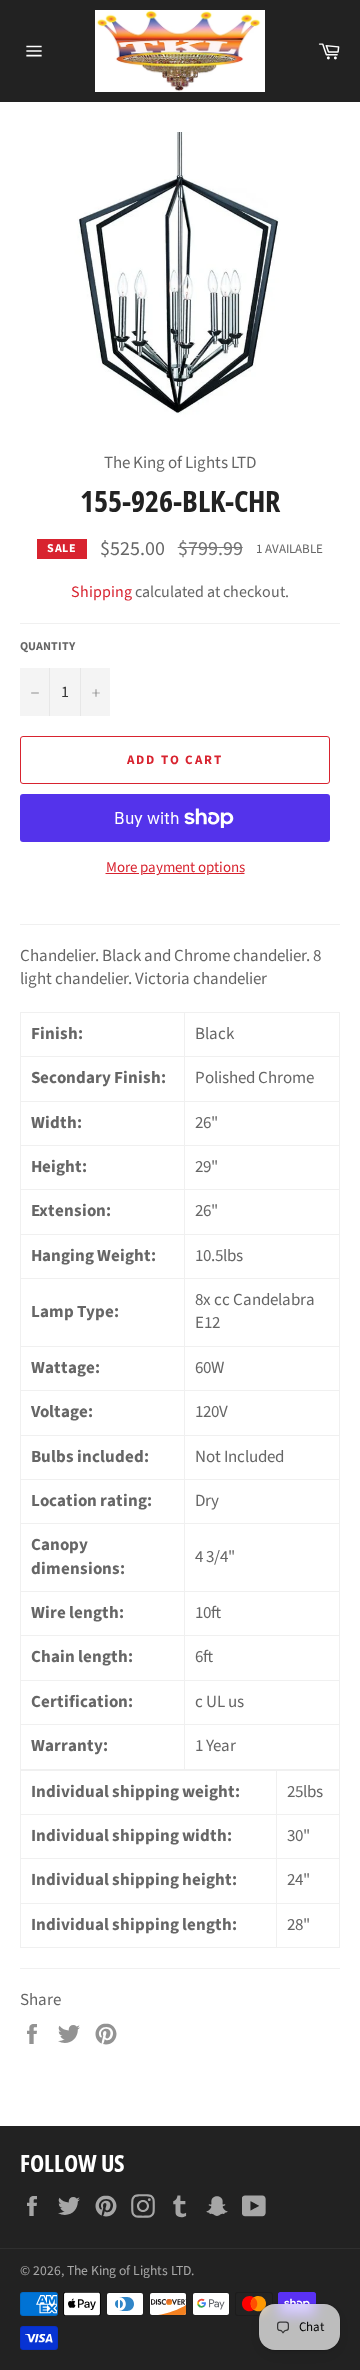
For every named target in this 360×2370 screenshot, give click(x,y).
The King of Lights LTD (129, 2270)
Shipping (101, 592)
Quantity (47, 647)
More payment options (175, 868)
